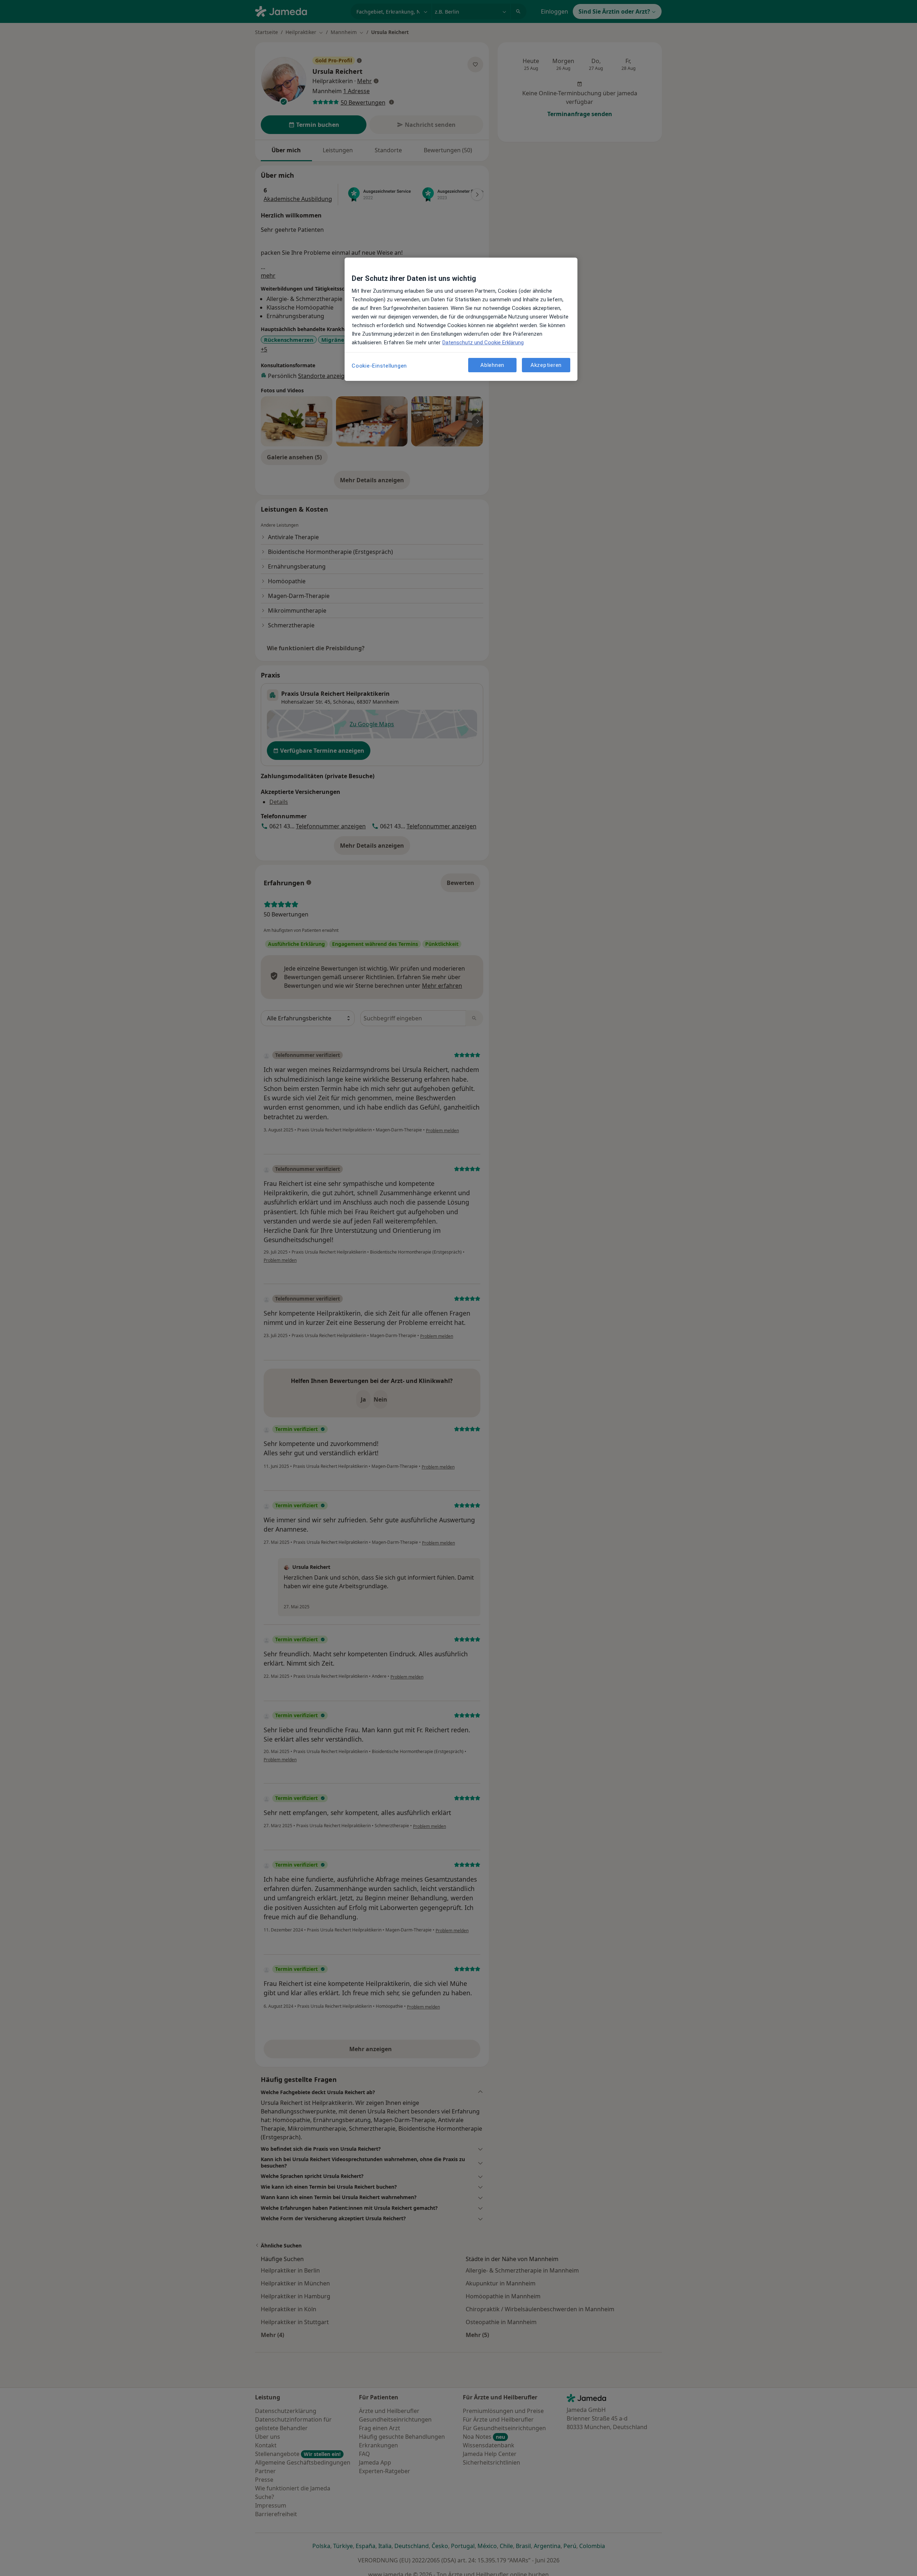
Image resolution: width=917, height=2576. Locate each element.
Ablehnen (492, 365)
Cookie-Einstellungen (379, 366)
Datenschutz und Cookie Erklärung (483, 343)
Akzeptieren (546, 365)
